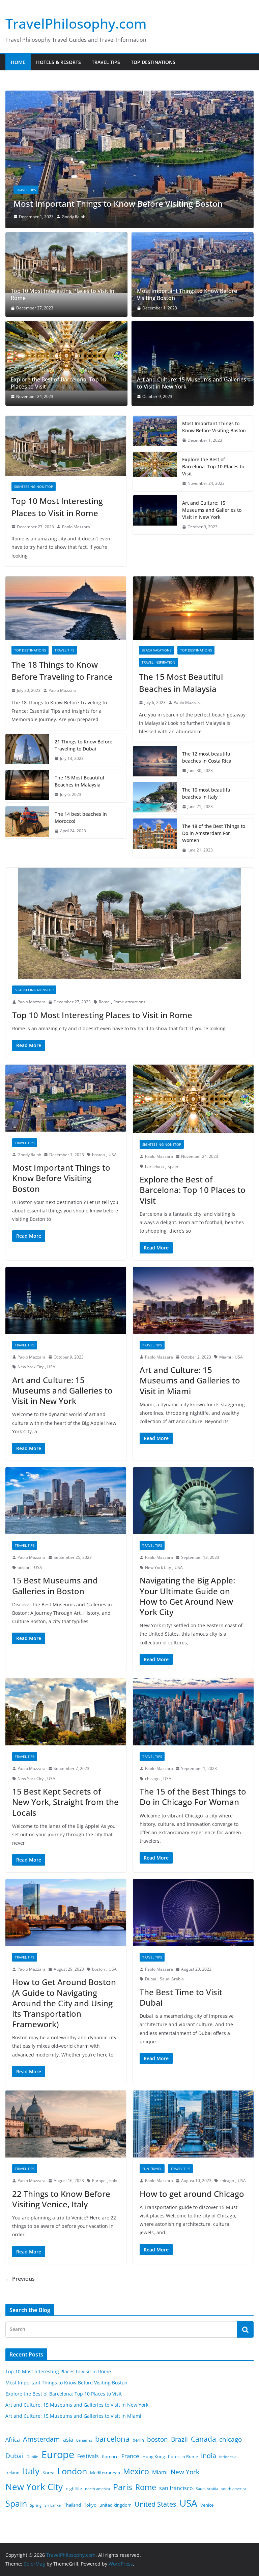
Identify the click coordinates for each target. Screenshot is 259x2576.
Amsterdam (41, 2443)
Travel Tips (106, 62)
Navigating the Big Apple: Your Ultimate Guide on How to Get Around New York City (187, 1600)
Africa (13, 2443)
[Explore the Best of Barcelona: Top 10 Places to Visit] (129, 95)
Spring (36, 2509)
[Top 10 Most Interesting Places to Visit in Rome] (66, 266)
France (130, 2460)
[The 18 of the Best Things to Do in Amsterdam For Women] (155, 842)
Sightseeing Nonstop (36, 194)
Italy (113, 2184)
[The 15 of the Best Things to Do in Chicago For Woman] (193, 1716)
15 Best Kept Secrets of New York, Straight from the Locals (65, 1805)
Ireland (12, 2476)
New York (185, 2476)
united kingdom (116, 2509)
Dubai (151, 1983)
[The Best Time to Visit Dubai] (193, 1916)
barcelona (154, 1170)
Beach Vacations (156, 654)
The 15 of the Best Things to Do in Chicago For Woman (193, 1800)
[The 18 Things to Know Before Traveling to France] (66, 612)
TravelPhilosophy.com (76, 23)
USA (113, 1158)
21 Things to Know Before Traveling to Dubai (83, 749)
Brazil (179, 2443)
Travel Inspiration (159, 666)
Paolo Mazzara (78, 220)
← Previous (20, 2282)
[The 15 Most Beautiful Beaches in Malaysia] (27, 790)
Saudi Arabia (172, 1983)
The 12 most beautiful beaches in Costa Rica (207, 761)
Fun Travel (152, 2172)
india (209, 2459)
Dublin (33, 2461)
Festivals (88, 2460)
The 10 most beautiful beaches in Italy (207, 797)
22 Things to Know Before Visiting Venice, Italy (61, 2203)
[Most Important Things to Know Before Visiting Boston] (193, 278)
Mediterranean (105, 2476)
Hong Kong (154, 2460)
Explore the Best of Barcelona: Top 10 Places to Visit (113, 207)
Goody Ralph (29, 1158)
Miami (225, 1361)
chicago (152, 1782)
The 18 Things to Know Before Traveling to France (62, 674)
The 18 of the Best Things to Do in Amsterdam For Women (214, 837)
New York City (31, 1370)
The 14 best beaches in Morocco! (81, 821)
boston (98, 1158)
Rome (104, 1006)
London (72, 2475)
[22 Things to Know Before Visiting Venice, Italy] (66, 2128)
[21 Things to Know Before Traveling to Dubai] (27, 754)
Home (18, 62)
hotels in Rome (183, 2460)
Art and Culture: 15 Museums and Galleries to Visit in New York (192, 387)
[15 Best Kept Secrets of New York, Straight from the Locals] (66, 1716)
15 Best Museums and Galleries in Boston (55, 1589)
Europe (99, 2184)
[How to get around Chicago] (193, 2128)
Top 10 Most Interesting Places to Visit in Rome (63, 298)
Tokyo (90, 2509)
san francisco (176, 2492)
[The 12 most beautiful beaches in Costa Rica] (155, 766)
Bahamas (84, 2444)
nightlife (74, 2492)
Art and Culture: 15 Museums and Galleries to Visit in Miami (190, 1384)
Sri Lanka (53, 2509)
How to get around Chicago (192, 2197)
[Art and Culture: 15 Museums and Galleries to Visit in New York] (193, 367)
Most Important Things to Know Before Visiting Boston (187, 298)
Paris (123, 2491)
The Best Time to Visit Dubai (181, 2001)
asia (68, 2443)
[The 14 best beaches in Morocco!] (27, 826)
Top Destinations (153, 62)
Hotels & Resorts (59, 62)
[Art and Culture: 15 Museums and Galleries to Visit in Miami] (193, 1304)
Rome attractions (129, 1006)
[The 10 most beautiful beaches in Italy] (155, 802)
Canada (204, 2443)
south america (234, 2493)
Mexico (136, 2475)
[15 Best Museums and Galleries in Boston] (66, 1504)
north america (97, 2493)
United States (155, 2508)
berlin (138, 2444)
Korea (48, 2476)
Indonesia (228, 2461)
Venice (207, 2509)
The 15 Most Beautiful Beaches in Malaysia (79, 785)
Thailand (72, 2509)
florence (110, 2460)
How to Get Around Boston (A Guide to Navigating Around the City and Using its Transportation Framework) (64, 2007)
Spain (173, 1170)
